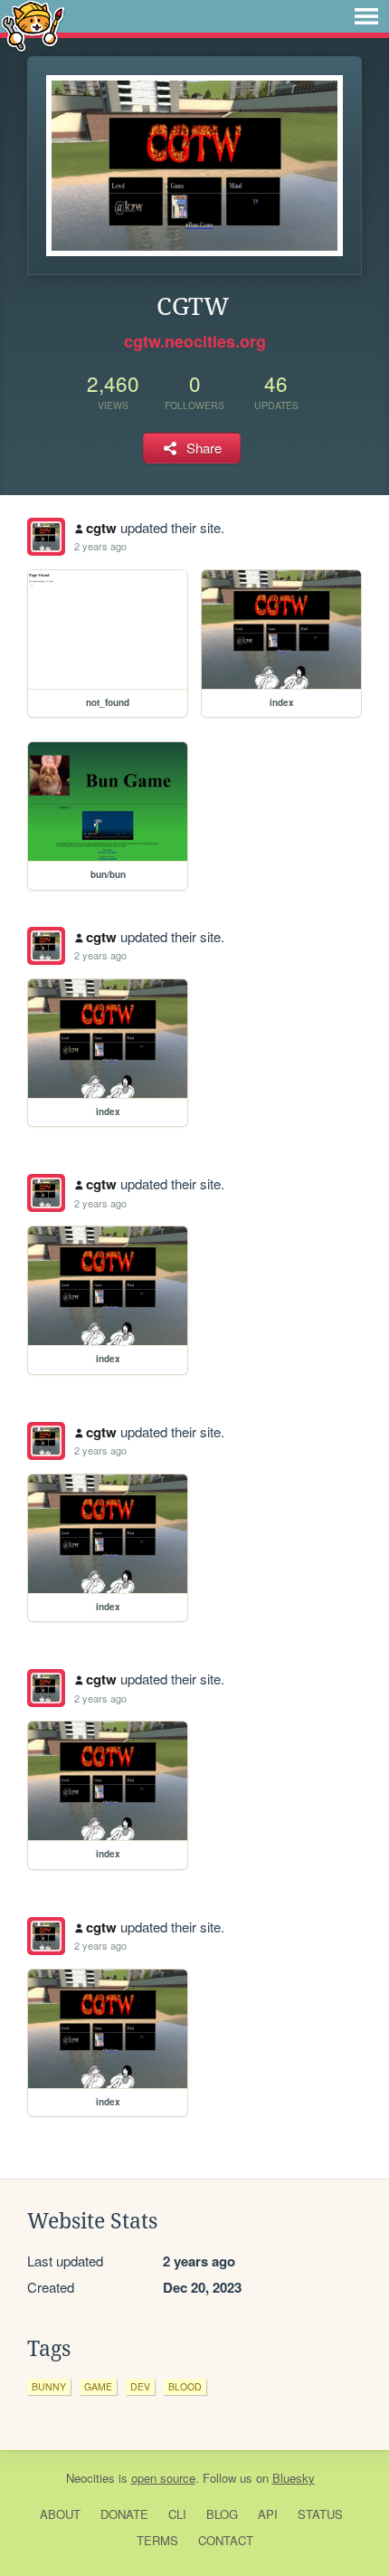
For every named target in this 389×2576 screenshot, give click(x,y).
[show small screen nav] (366, 16)
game (98, 2386)
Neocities (90, 2478)
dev (140, 2386)
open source (163, 2478)
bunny (49, 2386)
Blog (222, 2514)
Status (320, 2514)
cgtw (101, 528)
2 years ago (100, 546)
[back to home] (33, 25)
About (60, 2514)
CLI (177, 2514)
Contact (226, 2540)
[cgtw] (46, 537)
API (268, 2514)
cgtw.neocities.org (195, 341)
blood (185, 2386)
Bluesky (294, 2478)
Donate (124, 2514)
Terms (157, 2540)
